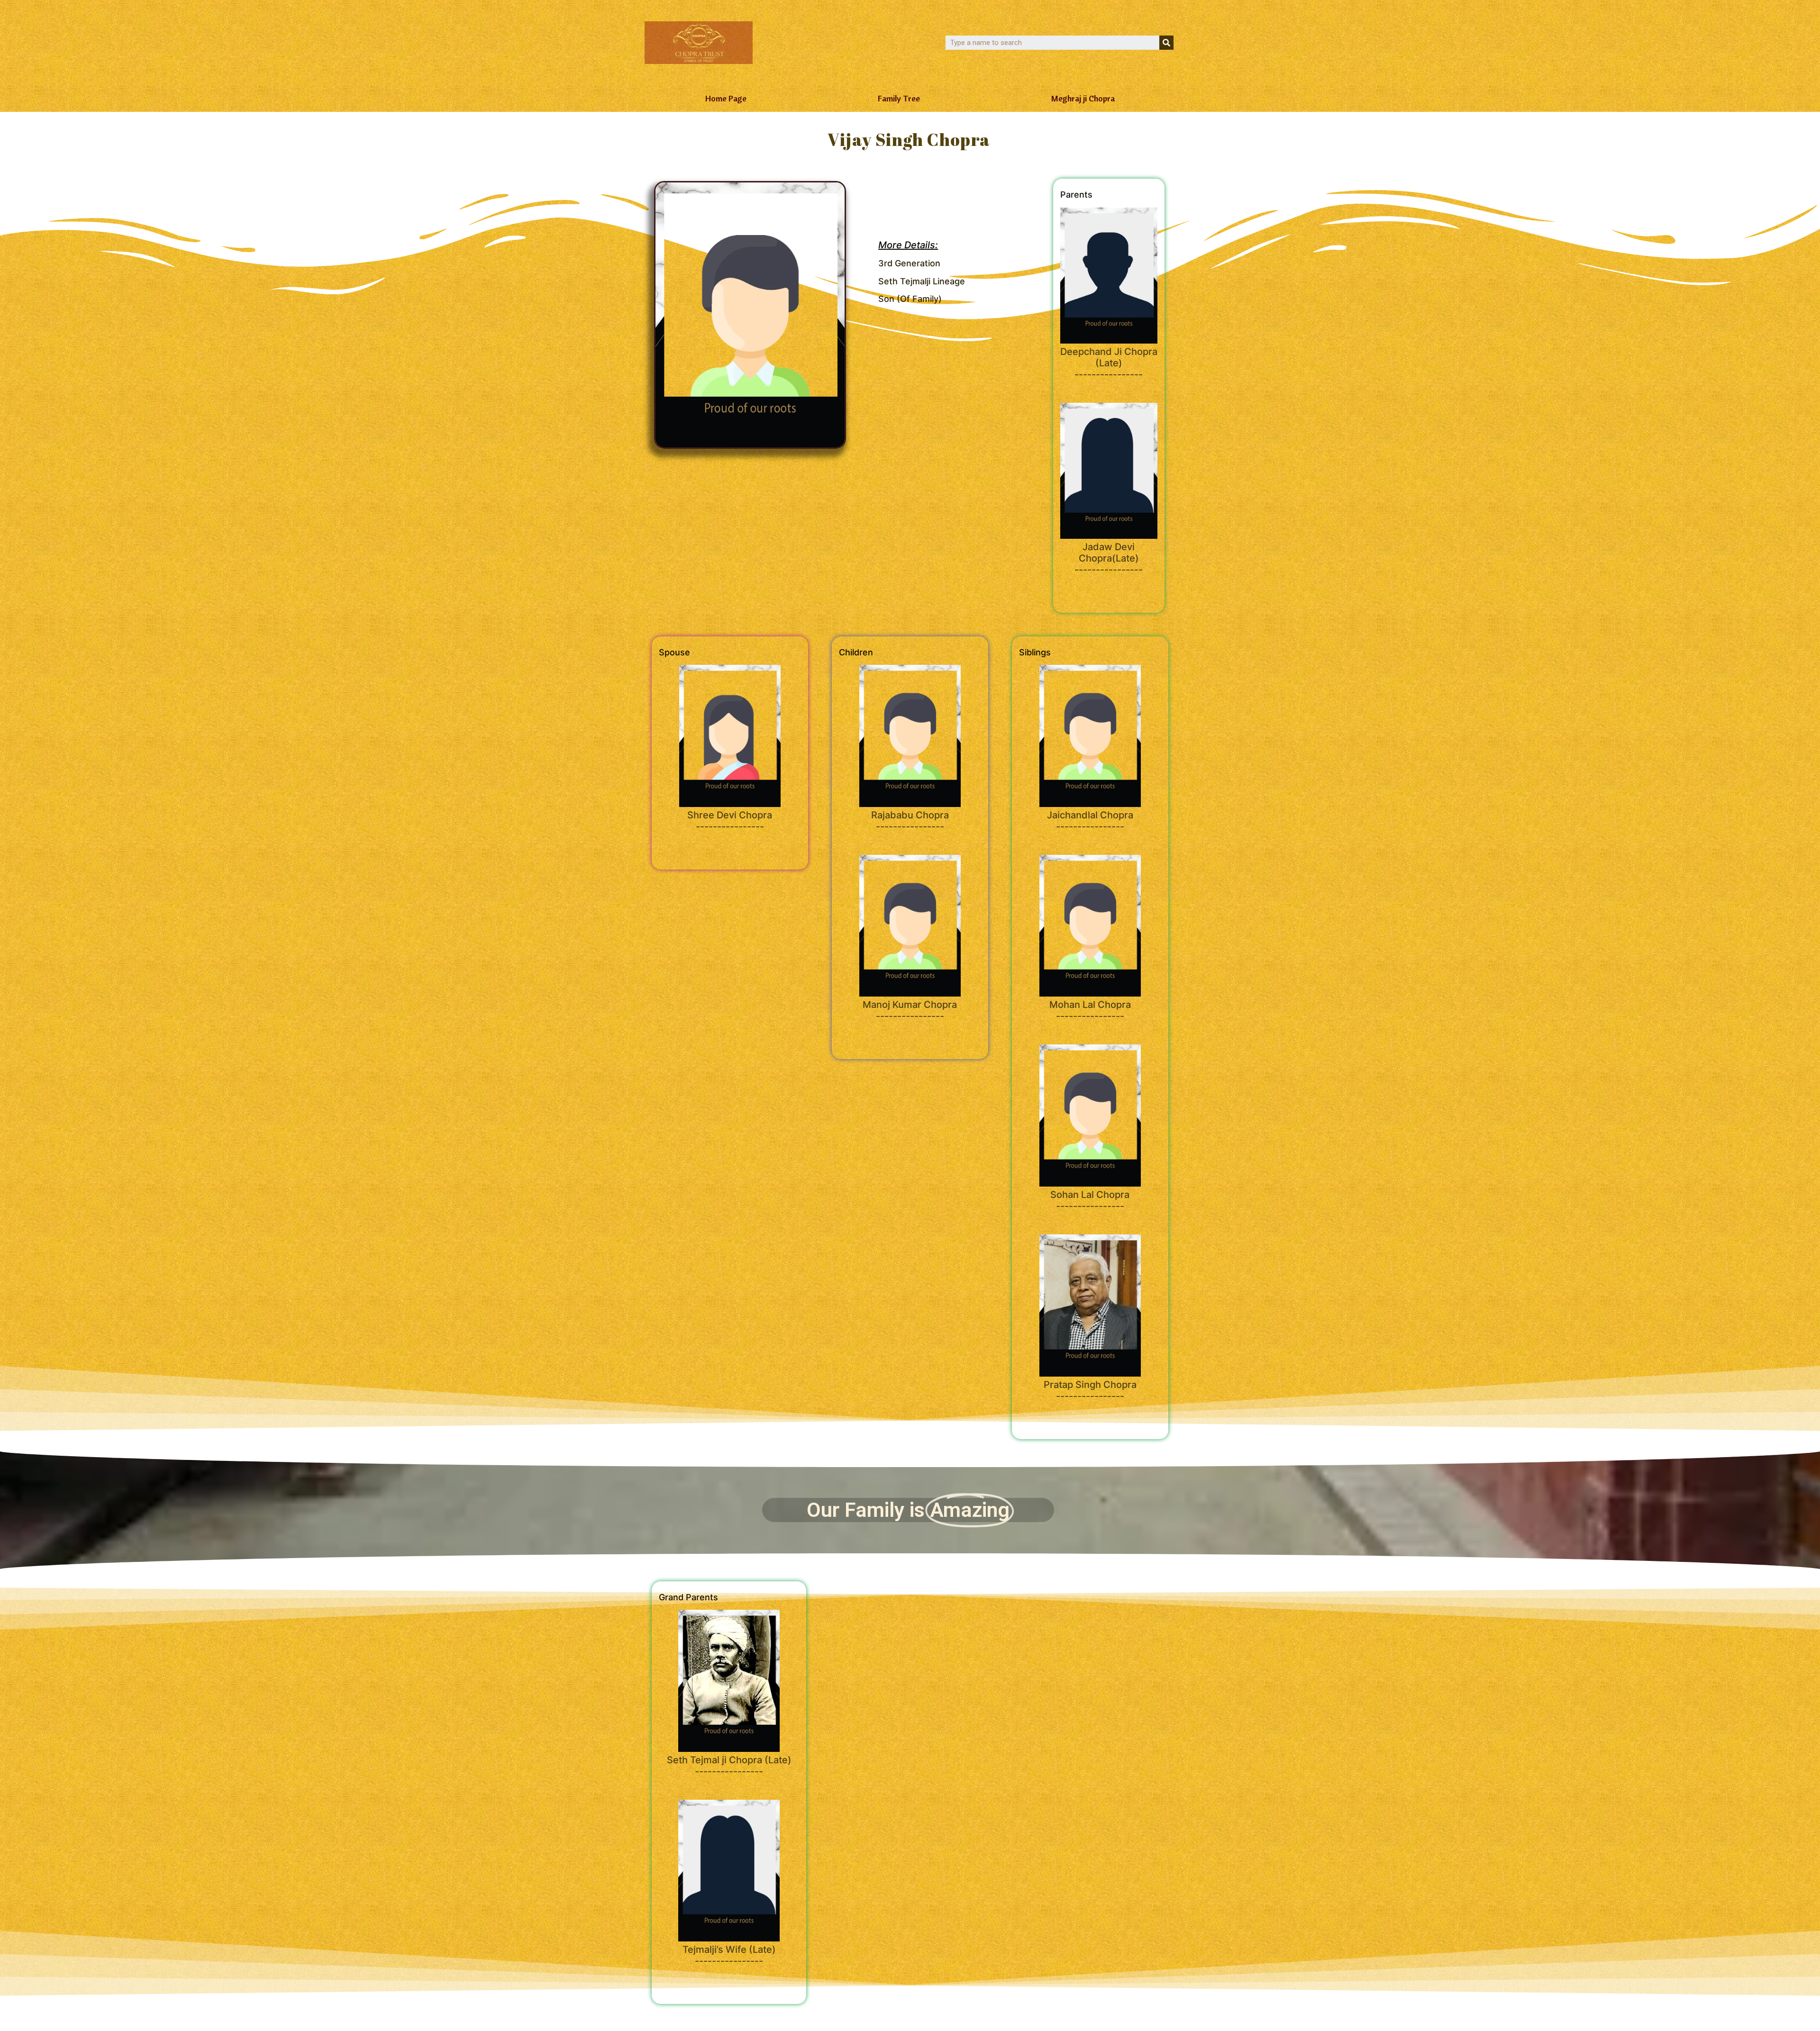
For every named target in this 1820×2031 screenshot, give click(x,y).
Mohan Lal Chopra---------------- (1090, 1010)
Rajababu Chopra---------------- (910, 821)
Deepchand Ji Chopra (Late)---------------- (1109, 363)
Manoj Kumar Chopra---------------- (910, 1010)
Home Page (726, 98)
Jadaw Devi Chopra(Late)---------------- (1109, 558)
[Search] (1166, 43)
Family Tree (899, 98)
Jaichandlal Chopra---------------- (1090, 821)
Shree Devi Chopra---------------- (730, 821)
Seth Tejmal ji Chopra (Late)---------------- (729, 1766)
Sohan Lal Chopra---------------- (1090, 1200)
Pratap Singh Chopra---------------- (1090, 1390)
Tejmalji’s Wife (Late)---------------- (729, 1955)
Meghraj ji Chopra (1083, 98)
